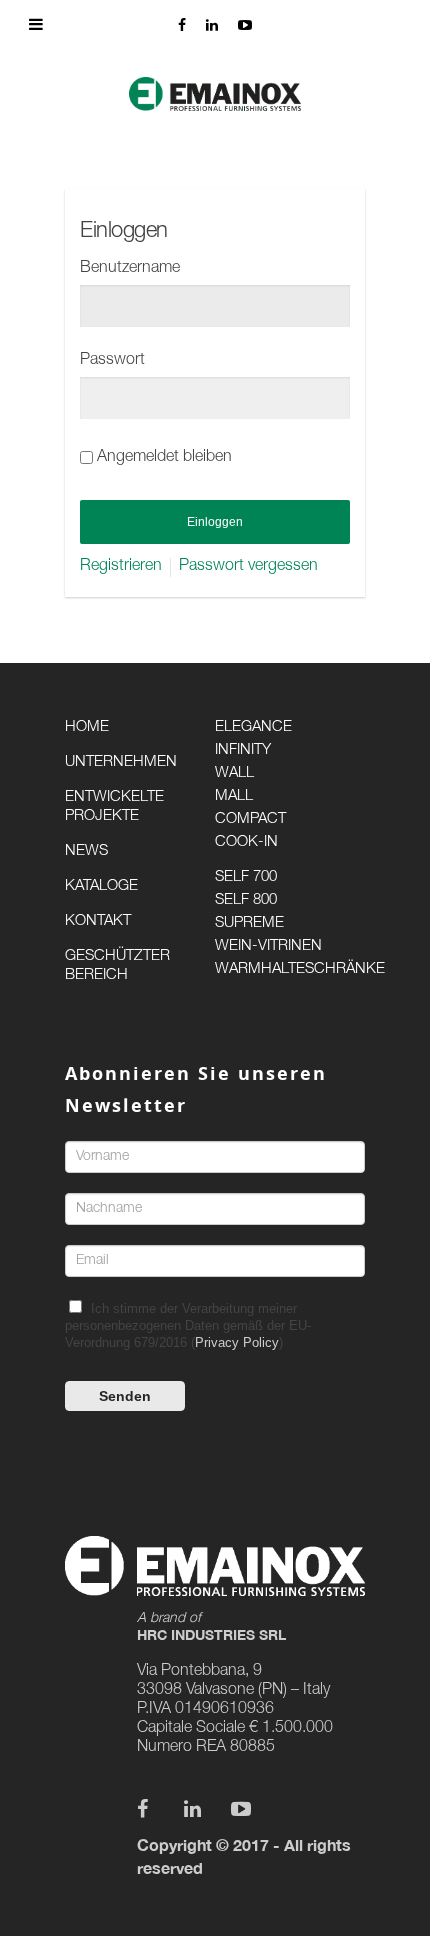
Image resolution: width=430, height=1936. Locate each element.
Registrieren (121, 567)
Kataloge (101, 886)
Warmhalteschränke (290, 969)
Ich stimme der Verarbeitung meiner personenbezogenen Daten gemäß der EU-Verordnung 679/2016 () (188, 1325)
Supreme (249, 923)
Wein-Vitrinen (268, 946)
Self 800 (246, 900)
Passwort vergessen (248, 567)
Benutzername (130, 269)
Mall (234, 796)
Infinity (243, 750)
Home (87, 727)
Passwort (112, 361)
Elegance (253, 727)
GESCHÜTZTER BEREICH (117, 966)
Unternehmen (121, 762)
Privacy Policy (237, 1342)
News (86, 851)
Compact (250, 819)
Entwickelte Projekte (114, 807)
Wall (234, 773)
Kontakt (98, 921)
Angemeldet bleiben (164, 458)
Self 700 (246, 877)
